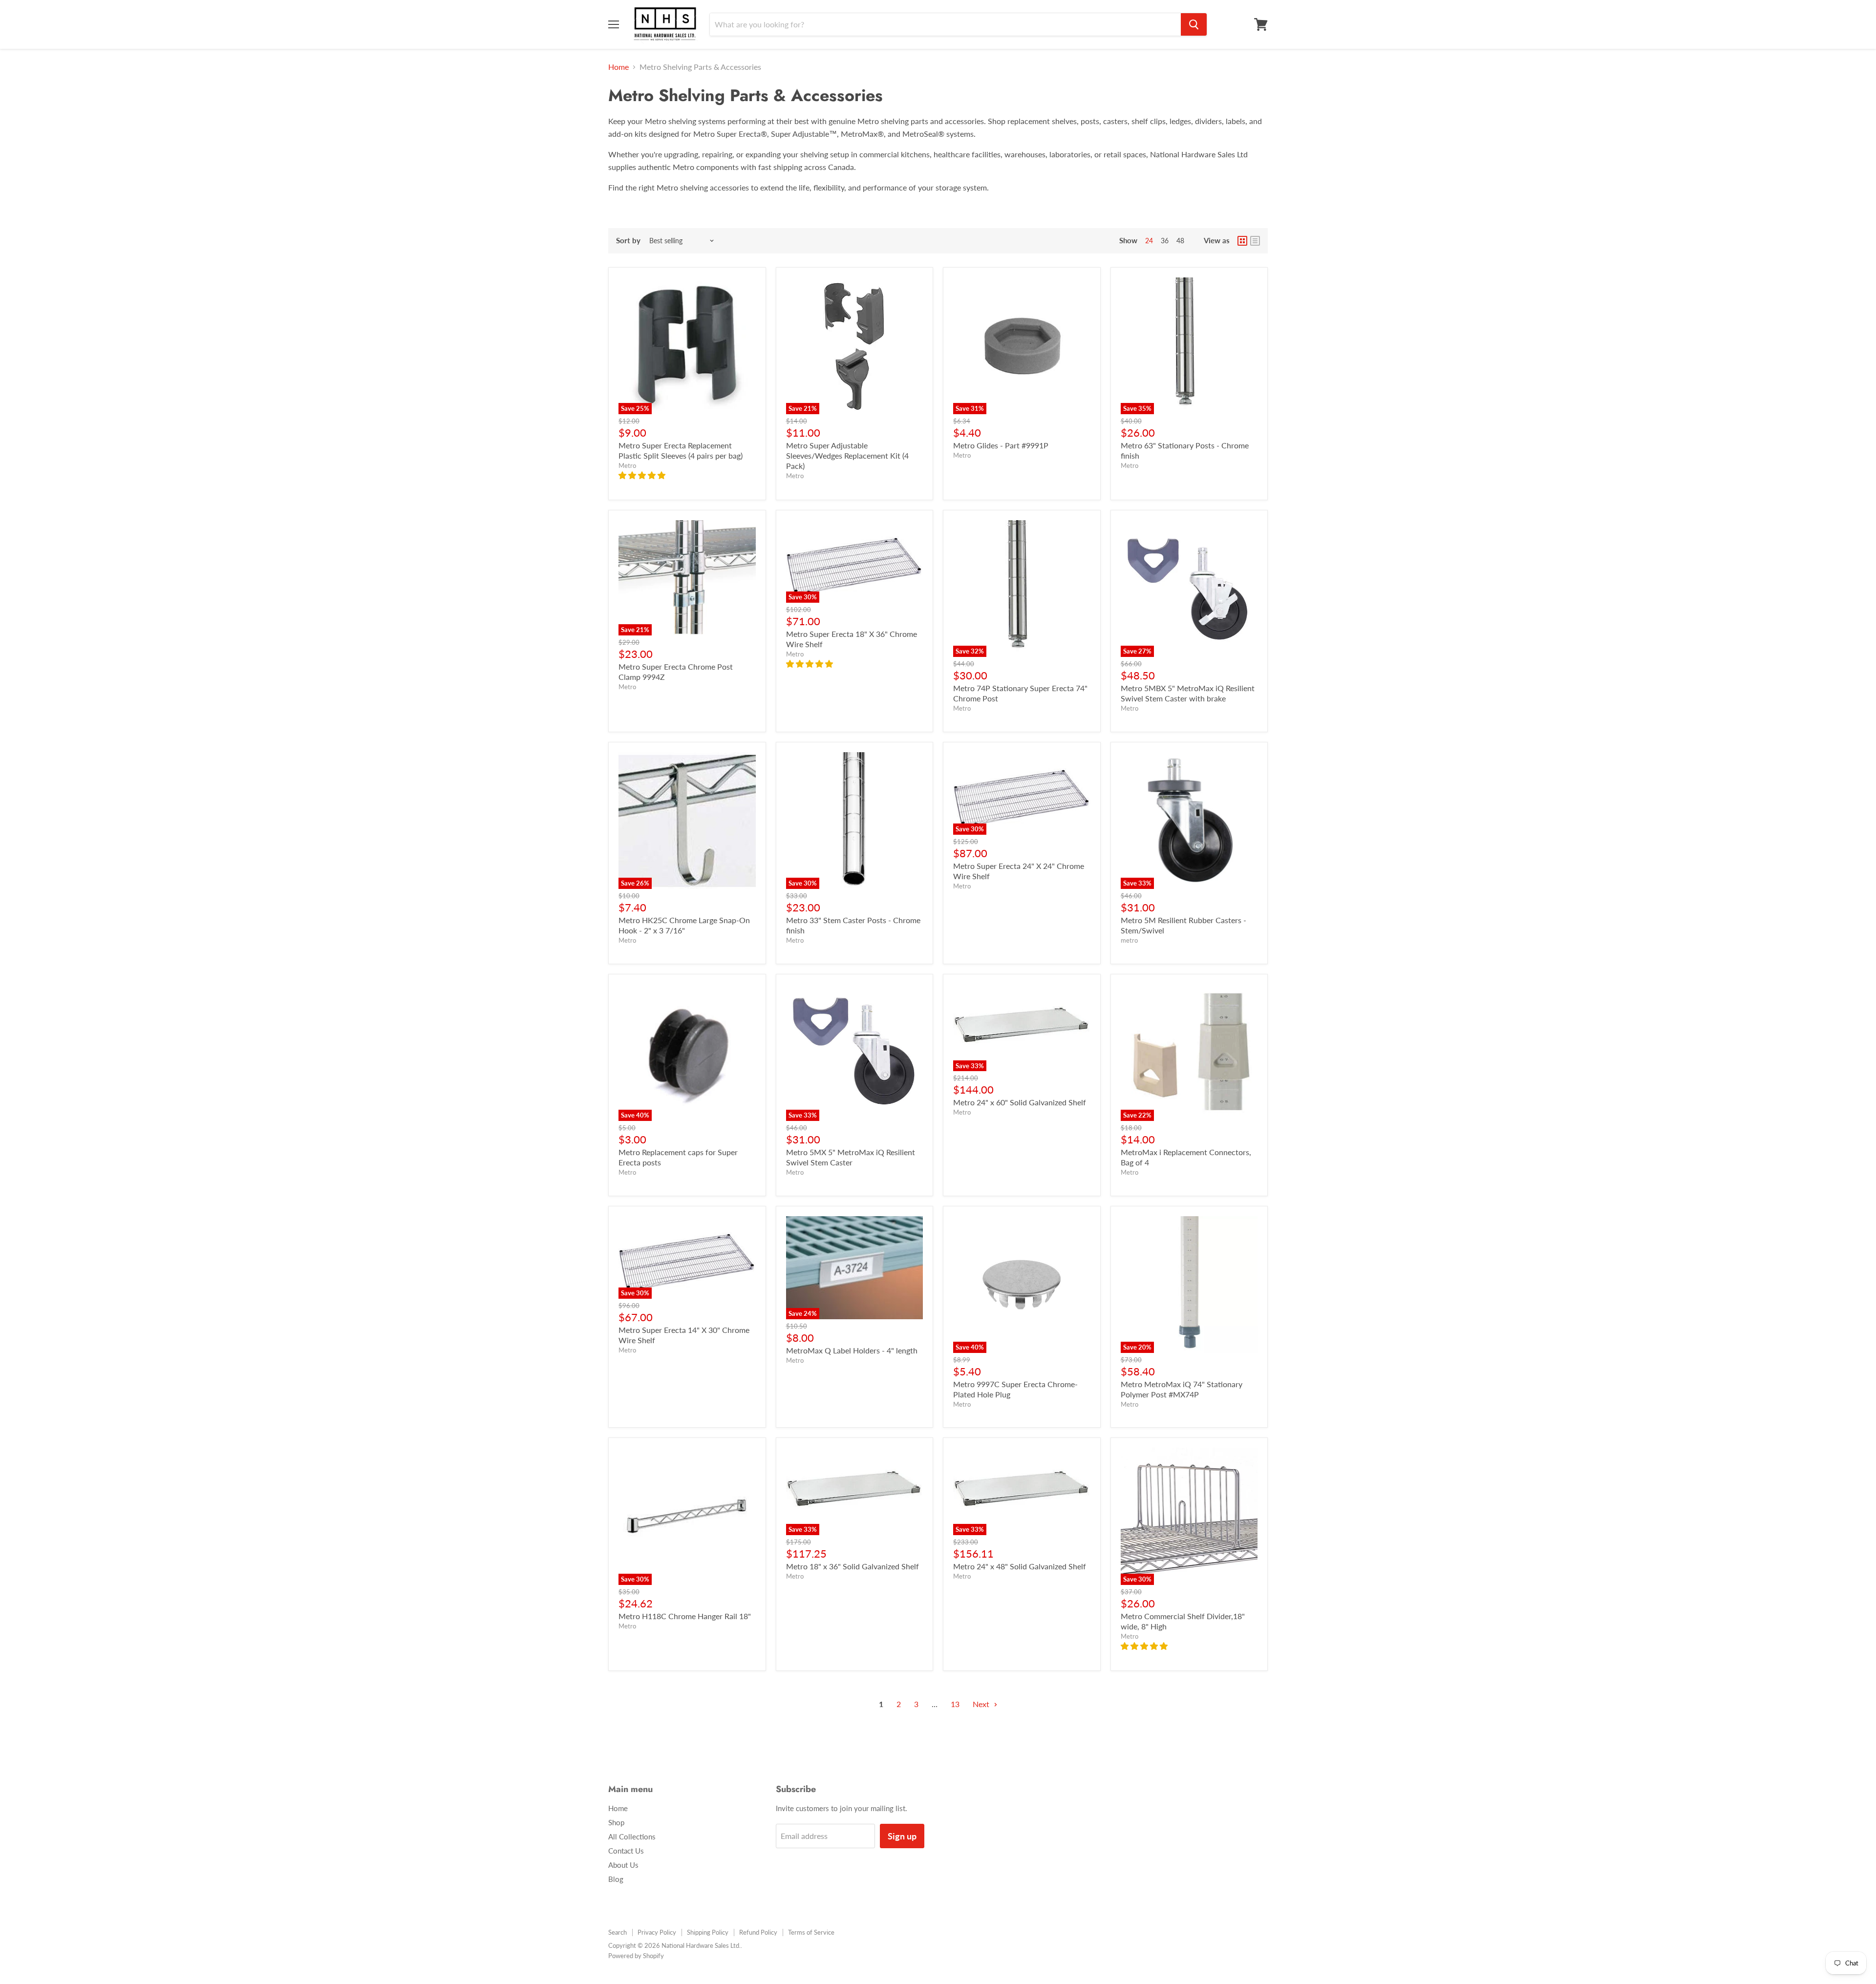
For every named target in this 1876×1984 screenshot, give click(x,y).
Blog (616, 1879)
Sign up (902, 1836)
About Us (623, 1865)
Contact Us (626, 1851)
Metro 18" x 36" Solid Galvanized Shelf (853, 1566)
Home (618, 67)
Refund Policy (758, 1932)
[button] (643, 475)
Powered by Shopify (636, 1956)
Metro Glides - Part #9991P (1001, 445)
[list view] (1255, 241)
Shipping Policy (708, 1932)
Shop (616, 1822)
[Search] (1194, 24)
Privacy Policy (657, 1932)
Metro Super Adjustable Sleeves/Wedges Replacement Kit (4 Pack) (847, 455)
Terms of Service (811, 1932)
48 (1180, 241)
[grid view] (1242, 241)
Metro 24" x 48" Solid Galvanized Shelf (1020, 1566)
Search (618, 1932)
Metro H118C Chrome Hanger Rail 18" (685, 1616)
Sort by (628, 241)
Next (982, 1704)
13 (955, 1704)
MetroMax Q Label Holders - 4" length (852, 1350)
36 (1165, 241)
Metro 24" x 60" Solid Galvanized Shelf (1020, 1102)
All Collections (632, 1836)
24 (1149, 241)
